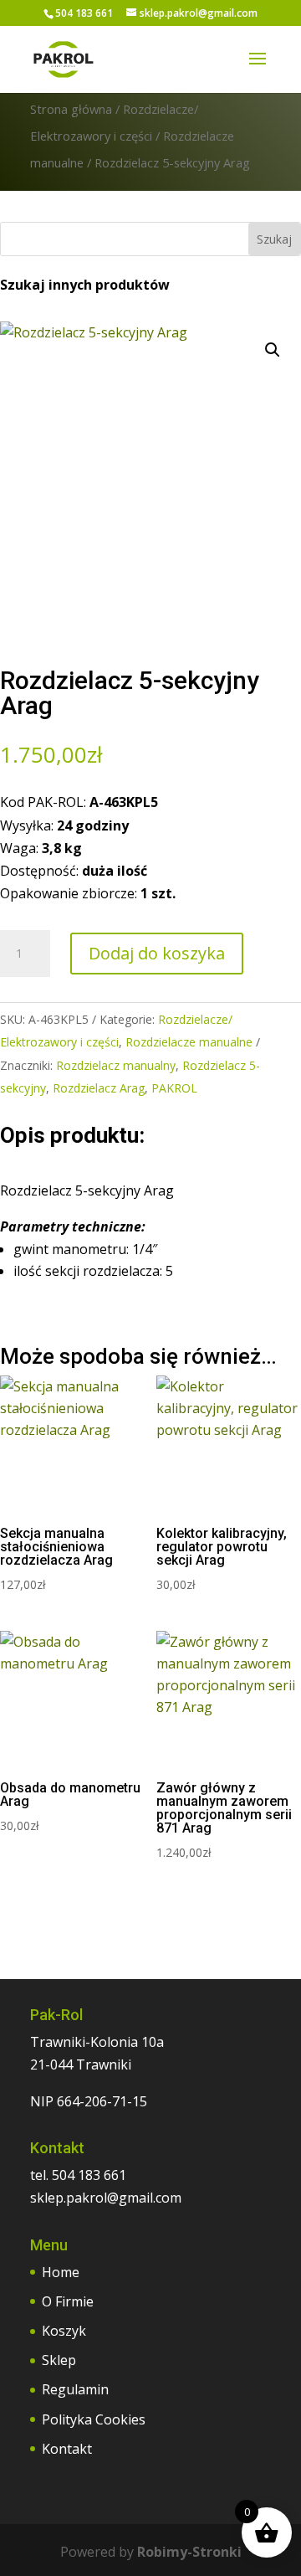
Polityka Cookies (94, 2419)
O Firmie (68, 2301)
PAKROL (174, 1088)
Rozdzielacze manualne (189, 1042)
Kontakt (67, 2449)
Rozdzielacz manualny (116, 1065)
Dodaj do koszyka (157, 953)
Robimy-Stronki (189, 2552)
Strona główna (71, 109)
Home (61, 2272)
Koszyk (64, 2331)
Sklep (59, 2360)
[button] (273, 350)
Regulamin (75, 2389)
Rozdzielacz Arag (99, 1088)
